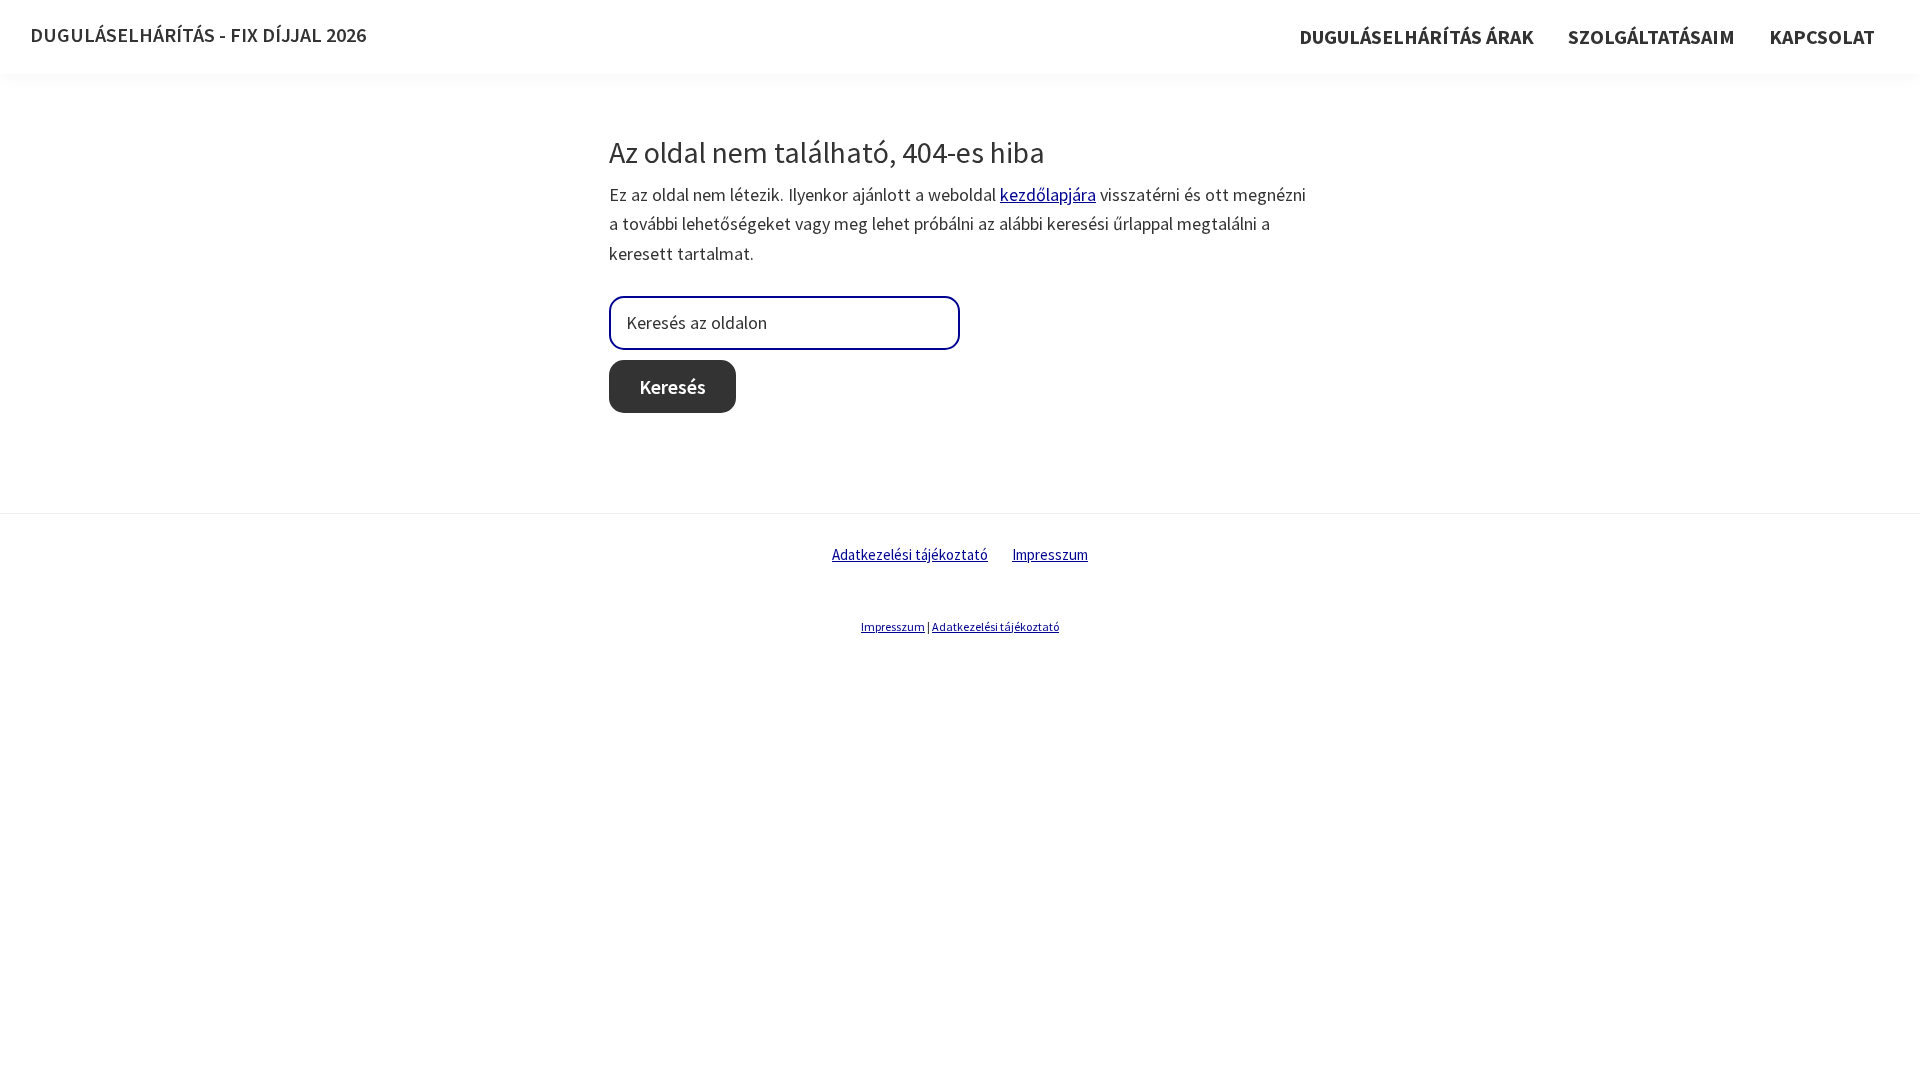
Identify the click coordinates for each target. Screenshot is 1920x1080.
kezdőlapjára (1048, 194)
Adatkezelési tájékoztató (910, 554)
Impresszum (1050, 554)
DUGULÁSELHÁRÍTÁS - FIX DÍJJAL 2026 (198, 34)
